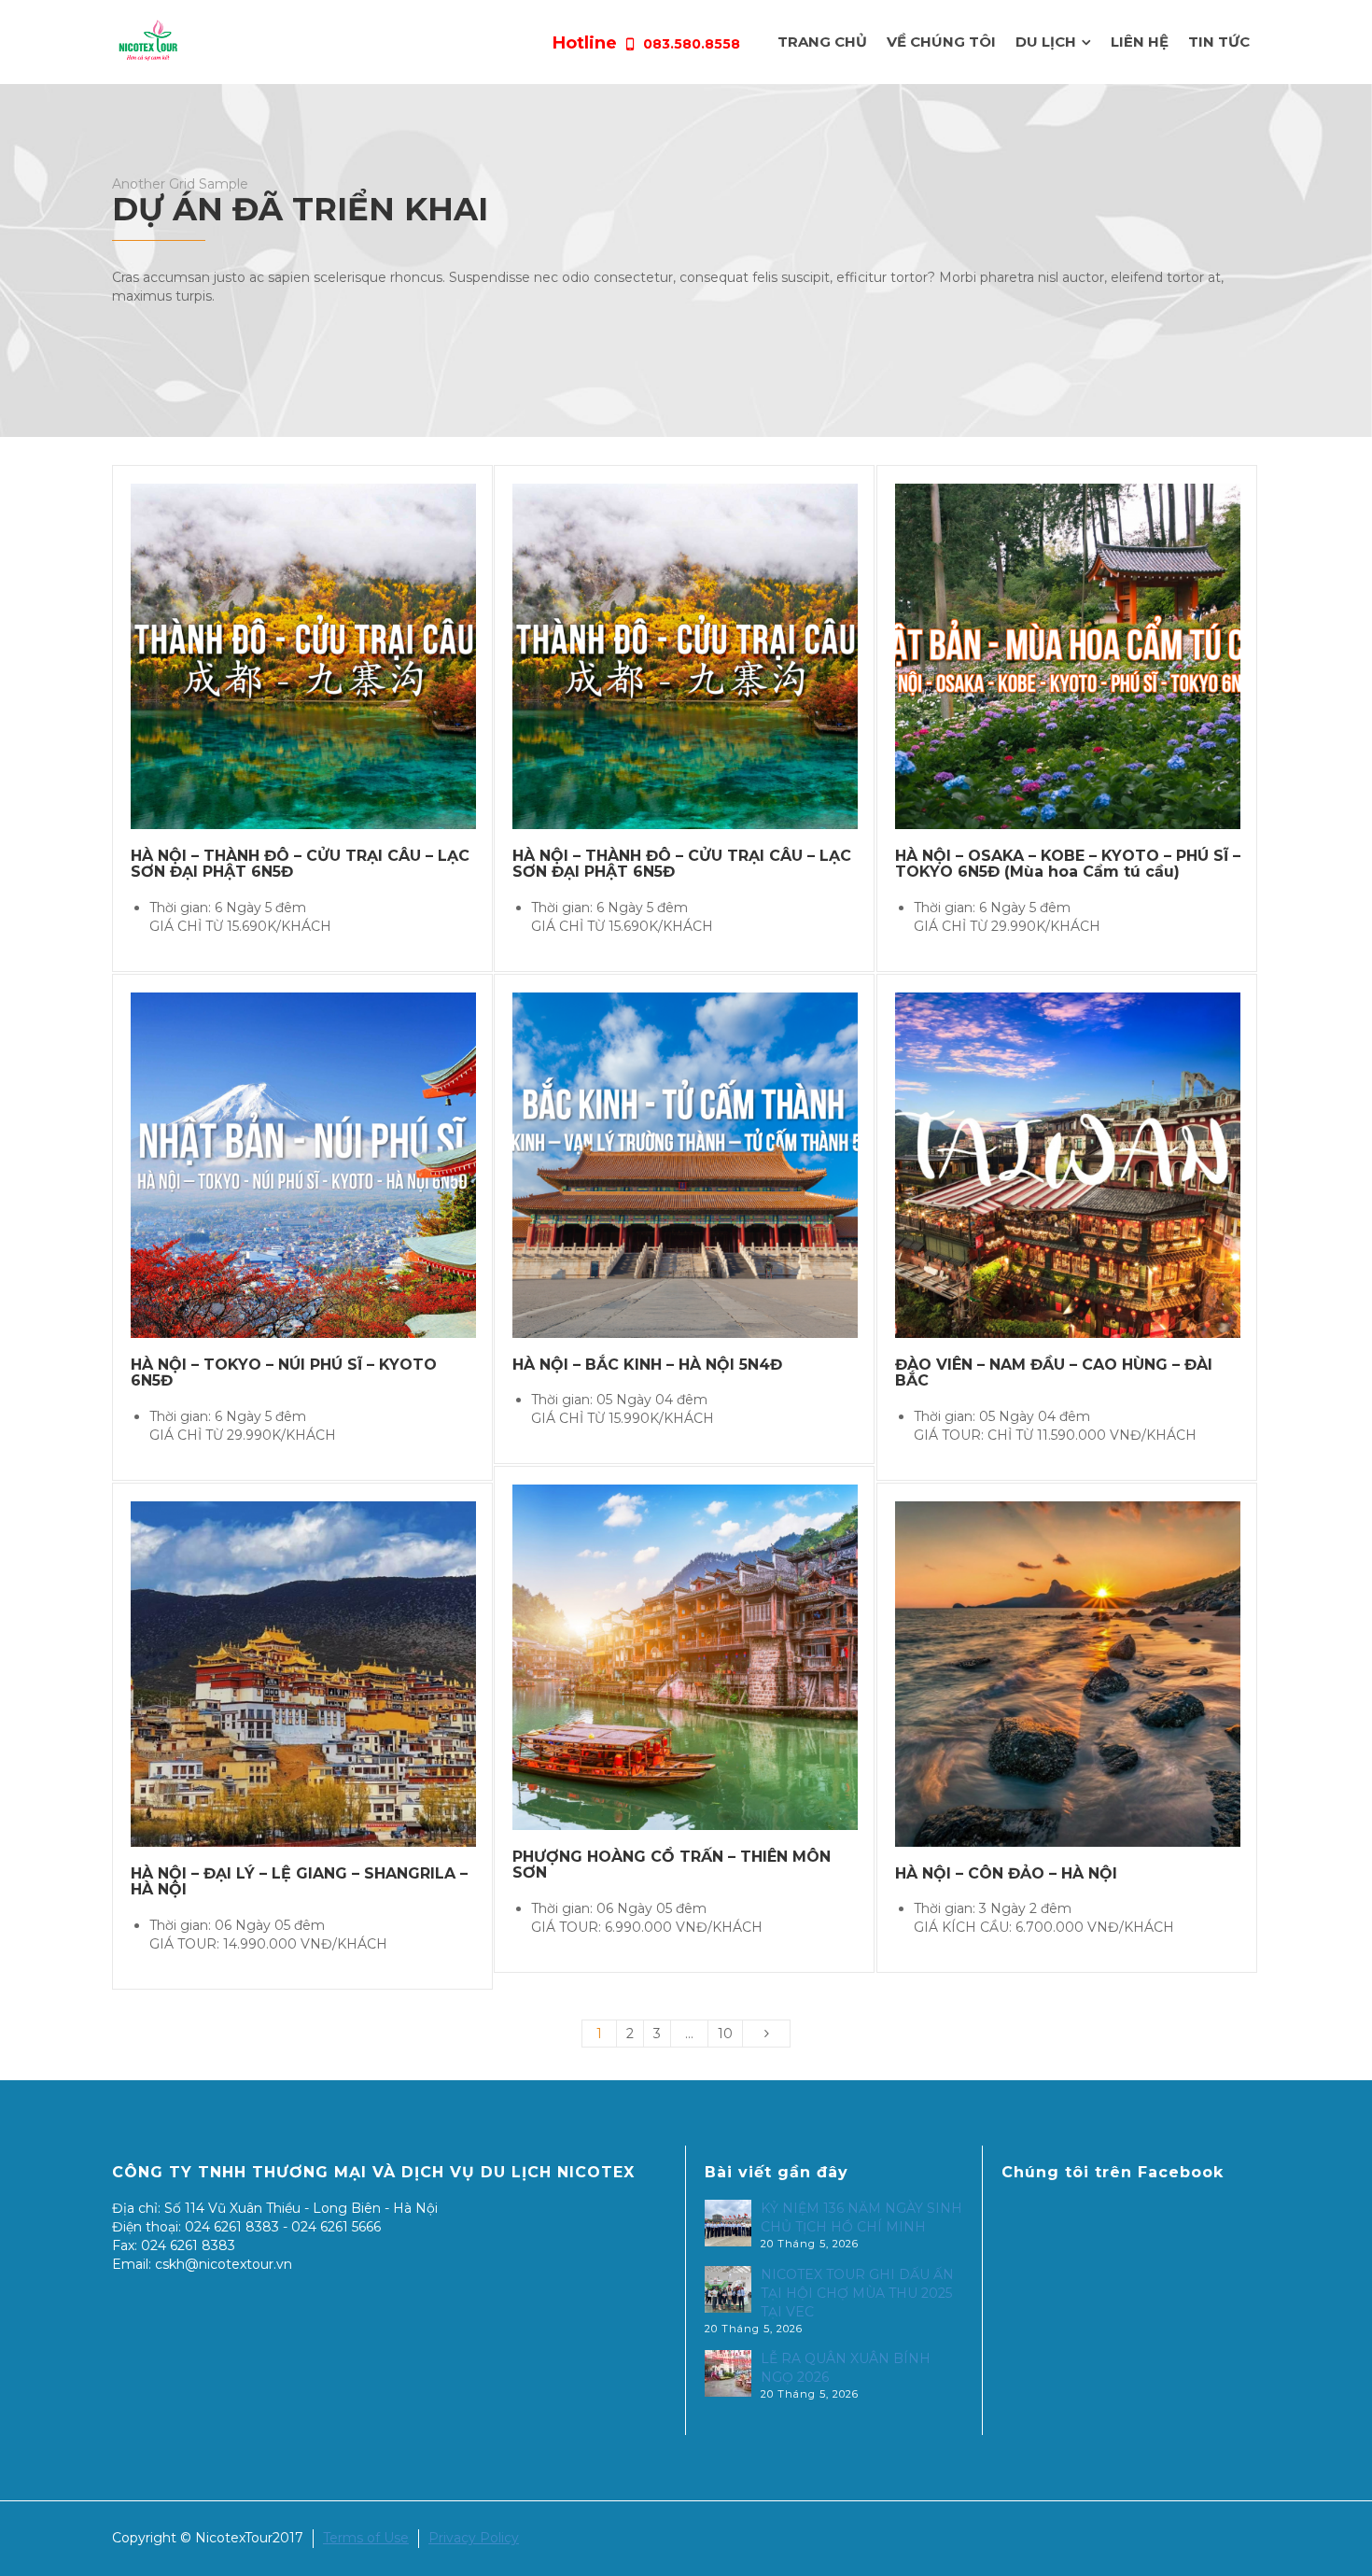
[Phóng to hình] (277, 656)
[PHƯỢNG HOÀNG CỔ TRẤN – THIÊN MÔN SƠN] (712, 1657)
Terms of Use (366, 2538)
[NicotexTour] (148, 41)
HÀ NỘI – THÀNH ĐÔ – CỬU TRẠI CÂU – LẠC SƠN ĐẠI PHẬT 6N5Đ (300, 864)
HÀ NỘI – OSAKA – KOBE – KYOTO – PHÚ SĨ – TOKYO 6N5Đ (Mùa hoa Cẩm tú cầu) (1068, 864)
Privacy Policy (474, 2538)
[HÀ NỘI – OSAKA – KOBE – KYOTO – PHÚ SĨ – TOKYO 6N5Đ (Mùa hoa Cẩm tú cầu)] (1094, 656)
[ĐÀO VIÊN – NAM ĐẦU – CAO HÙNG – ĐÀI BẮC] (1094, 1165)
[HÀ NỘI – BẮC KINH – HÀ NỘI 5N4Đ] (712, 1165)
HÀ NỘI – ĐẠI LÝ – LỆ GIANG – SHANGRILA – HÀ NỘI (299, 1882)
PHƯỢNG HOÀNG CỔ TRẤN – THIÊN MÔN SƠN (672, 1865)
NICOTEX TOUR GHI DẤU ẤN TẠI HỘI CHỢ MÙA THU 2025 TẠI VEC (857, 2293)
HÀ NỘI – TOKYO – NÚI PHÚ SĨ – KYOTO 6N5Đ (284, 1373)
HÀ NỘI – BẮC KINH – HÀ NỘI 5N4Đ (647, 1365)
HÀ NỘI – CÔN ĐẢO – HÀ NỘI (1006, 1873)
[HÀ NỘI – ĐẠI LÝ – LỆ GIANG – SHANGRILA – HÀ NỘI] (330, 1674)
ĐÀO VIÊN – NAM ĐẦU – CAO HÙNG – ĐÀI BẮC (1054, 1373)
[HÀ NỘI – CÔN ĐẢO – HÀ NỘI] (1094, 1674)
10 (725, 2034)
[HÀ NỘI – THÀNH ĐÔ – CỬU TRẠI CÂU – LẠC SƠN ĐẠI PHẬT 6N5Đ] (330, 656)
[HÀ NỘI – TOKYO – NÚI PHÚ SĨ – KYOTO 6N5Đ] (330, 1165)
